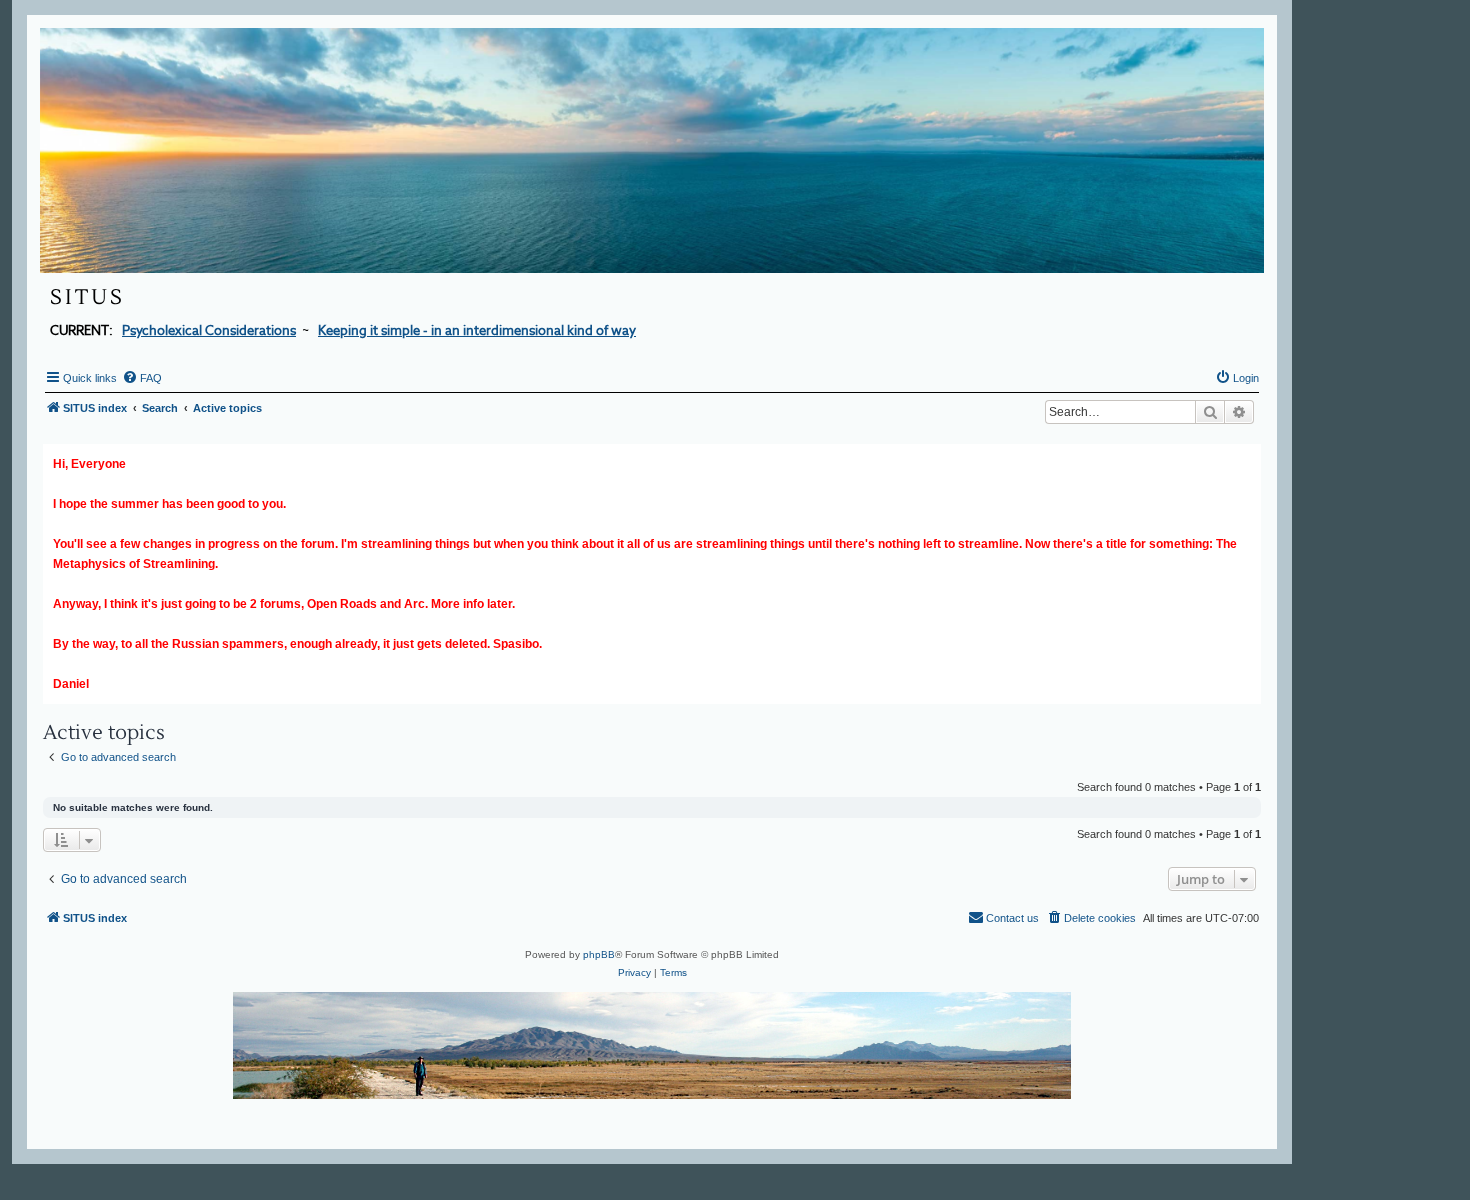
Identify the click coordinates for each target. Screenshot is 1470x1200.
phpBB (599, 954)
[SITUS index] (652, 150)
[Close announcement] (1248, 455)
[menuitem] (142, 378)
